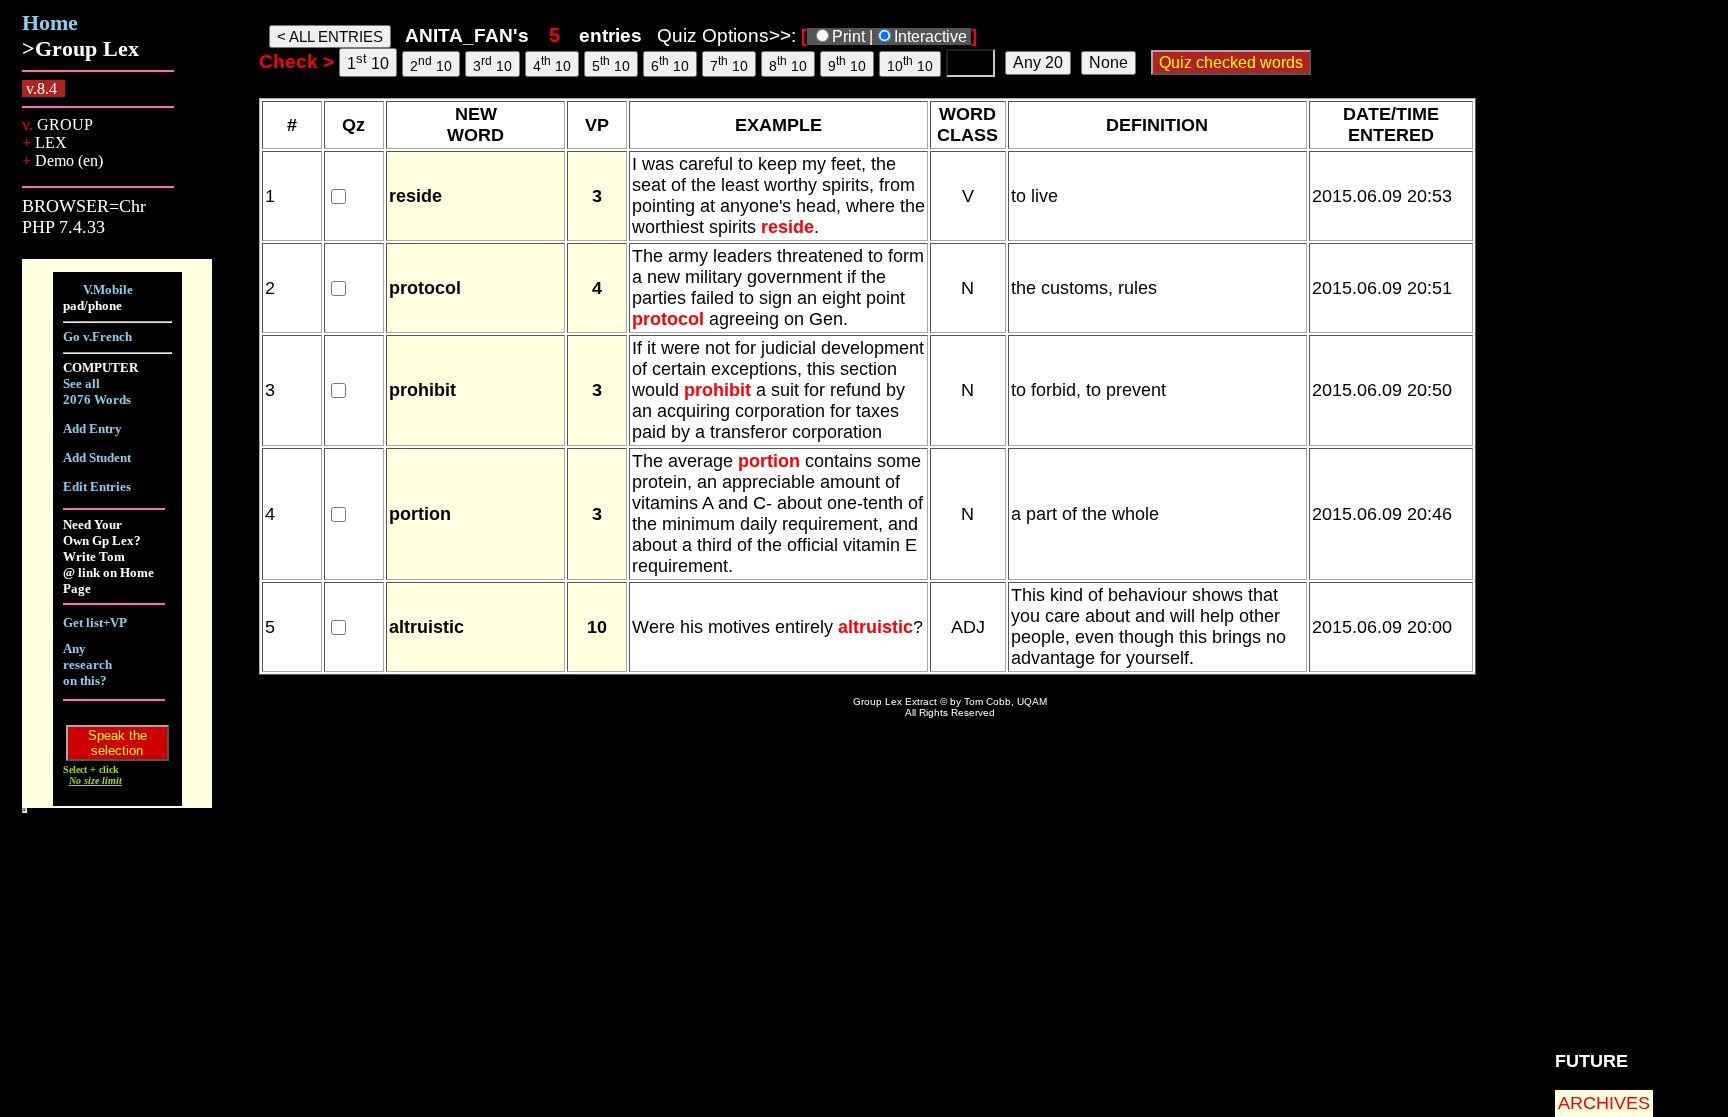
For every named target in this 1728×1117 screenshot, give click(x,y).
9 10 (847, 64)
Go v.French (97, 336)
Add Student (97, 457)
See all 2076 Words (97, 391)
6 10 (670, 64)
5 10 (611, 64)
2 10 (431, 64)
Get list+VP (95, 622)
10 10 (910, 64)
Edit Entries (97, 486)
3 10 (492, 64)
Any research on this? (87, 664)
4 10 (552, 64)
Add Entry (92, 428)
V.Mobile (108, 289)
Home (50, 22)
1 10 (368, 61)
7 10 (729, 64)
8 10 (788, 64)
